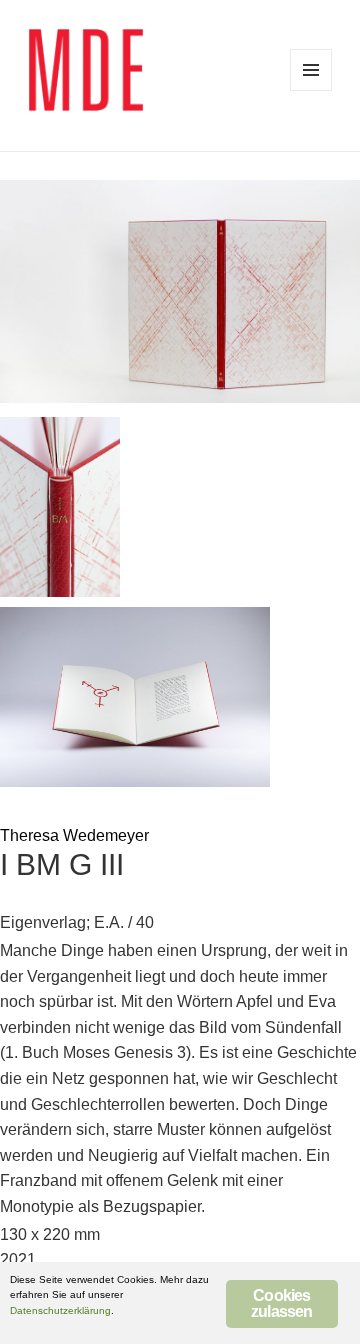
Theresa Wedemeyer (74, 835)
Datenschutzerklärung (60, 1310)
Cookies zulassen (282, 1303)
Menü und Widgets (311, 70)
